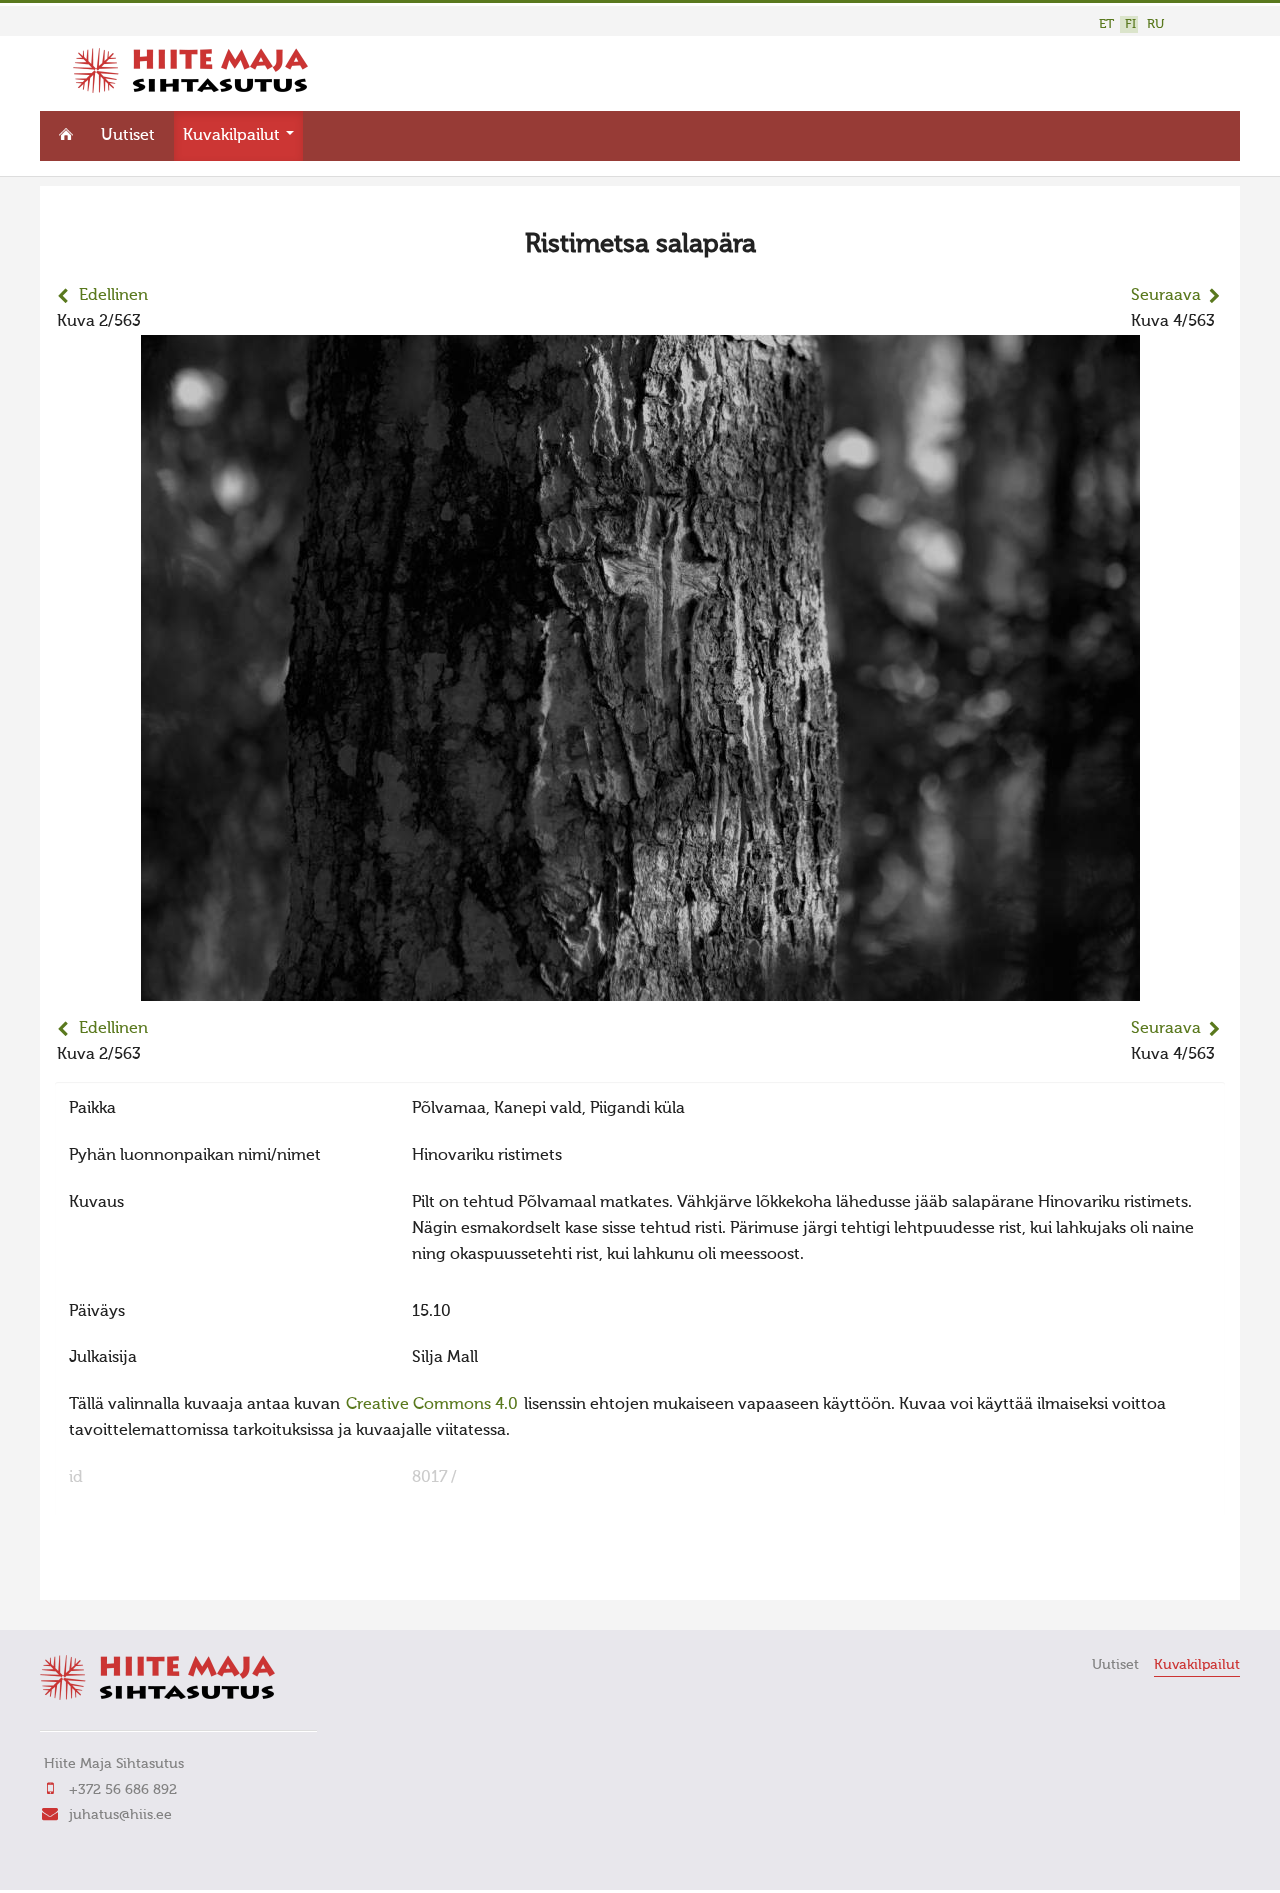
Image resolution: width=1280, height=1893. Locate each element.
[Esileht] (190, 89)
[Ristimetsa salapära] (640, 988)
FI (1130, 24)
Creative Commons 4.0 (432, 1405)
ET (1106, 24)
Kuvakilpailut (233, 136)
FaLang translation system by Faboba (125, 1572)
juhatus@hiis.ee (120, 1815)
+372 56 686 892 (123, 1790)
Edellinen (113, 296)
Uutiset (128, 136)
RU (1155, 24)
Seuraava (1166, 296)
